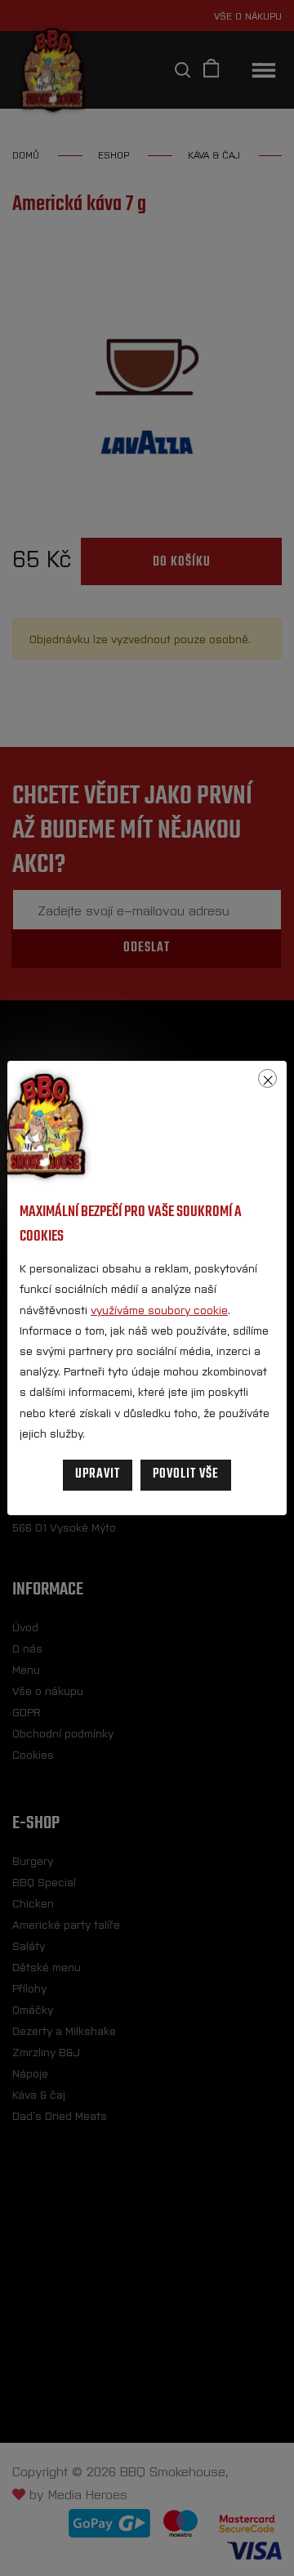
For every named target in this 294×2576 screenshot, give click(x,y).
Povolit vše (186, 1474)
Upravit (98, 1474)
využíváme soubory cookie (159, 1309)
